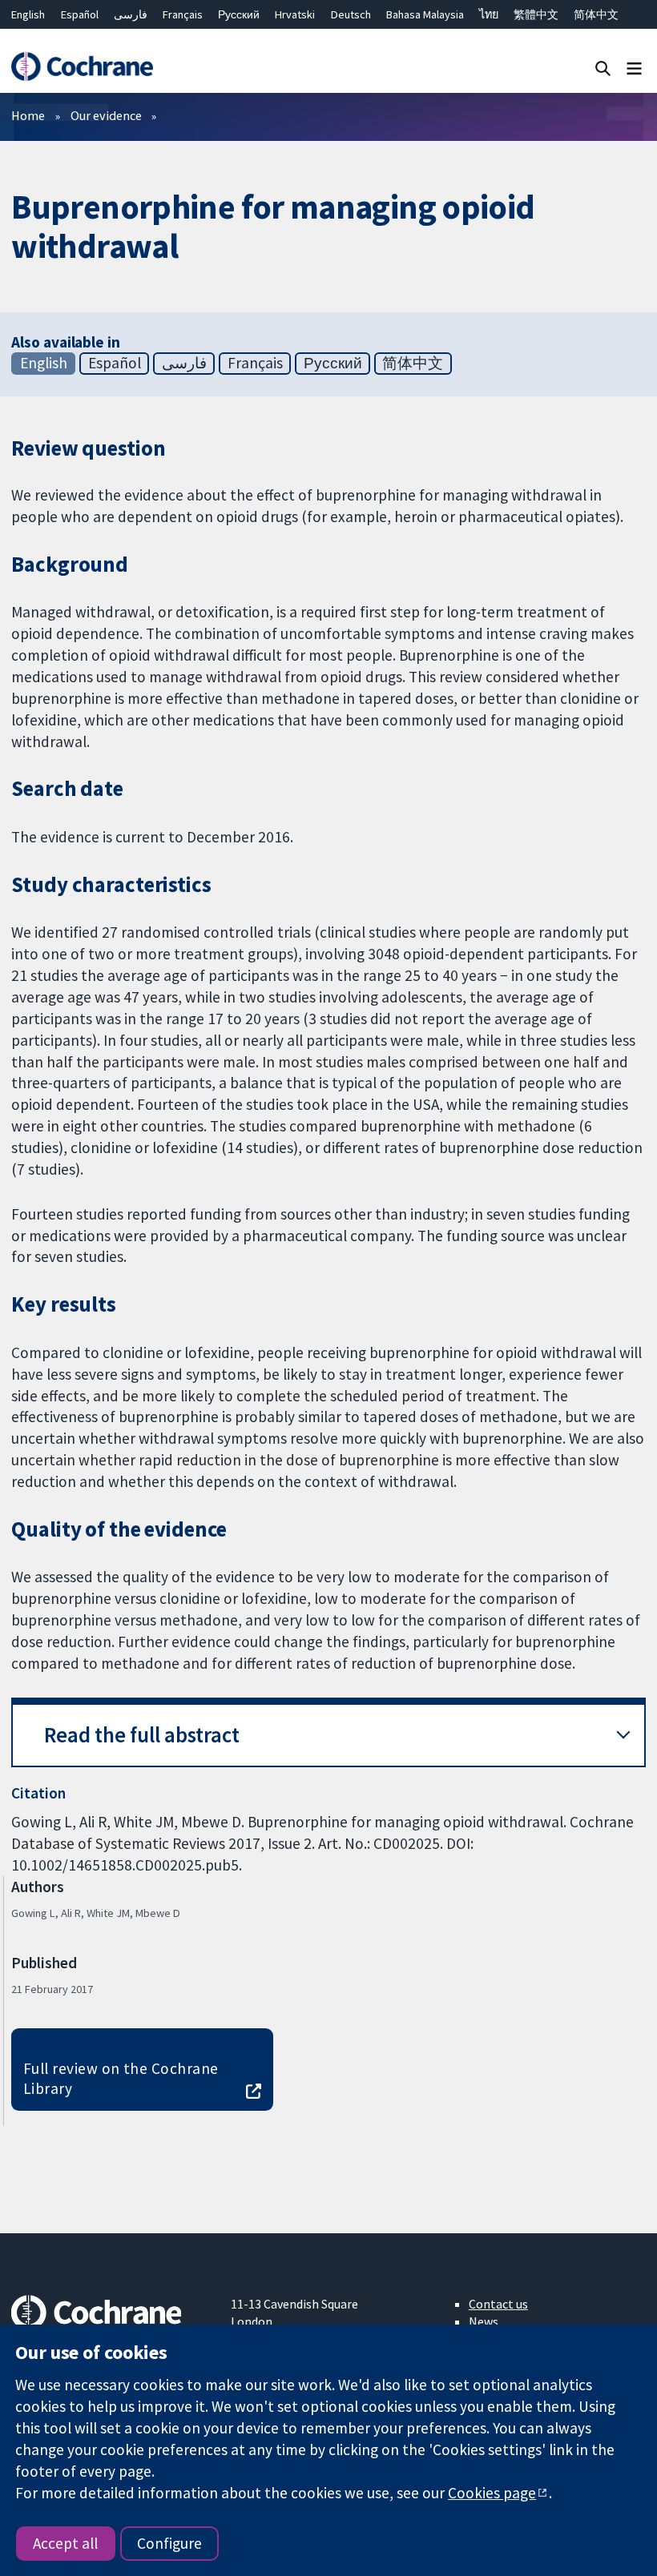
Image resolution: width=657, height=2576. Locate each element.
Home (28, 115)
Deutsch (351, 14)
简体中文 (596, 14)
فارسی (131, 14)
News (484, 2321)
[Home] (82, 67)
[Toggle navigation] (634, 68)
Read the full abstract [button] (142, 1735)
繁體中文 (536, 14)
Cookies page (492, 2493)
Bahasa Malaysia (425, 14)
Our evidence (106, 115)
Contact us (498, 2304)
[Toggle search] (603, 68)
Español (80, 14)
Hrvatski (295, 14)
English (28, 14)
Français (183, 14)
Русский (239, 14)
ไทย (489, 14)
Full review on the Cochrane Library (121, 2078)
